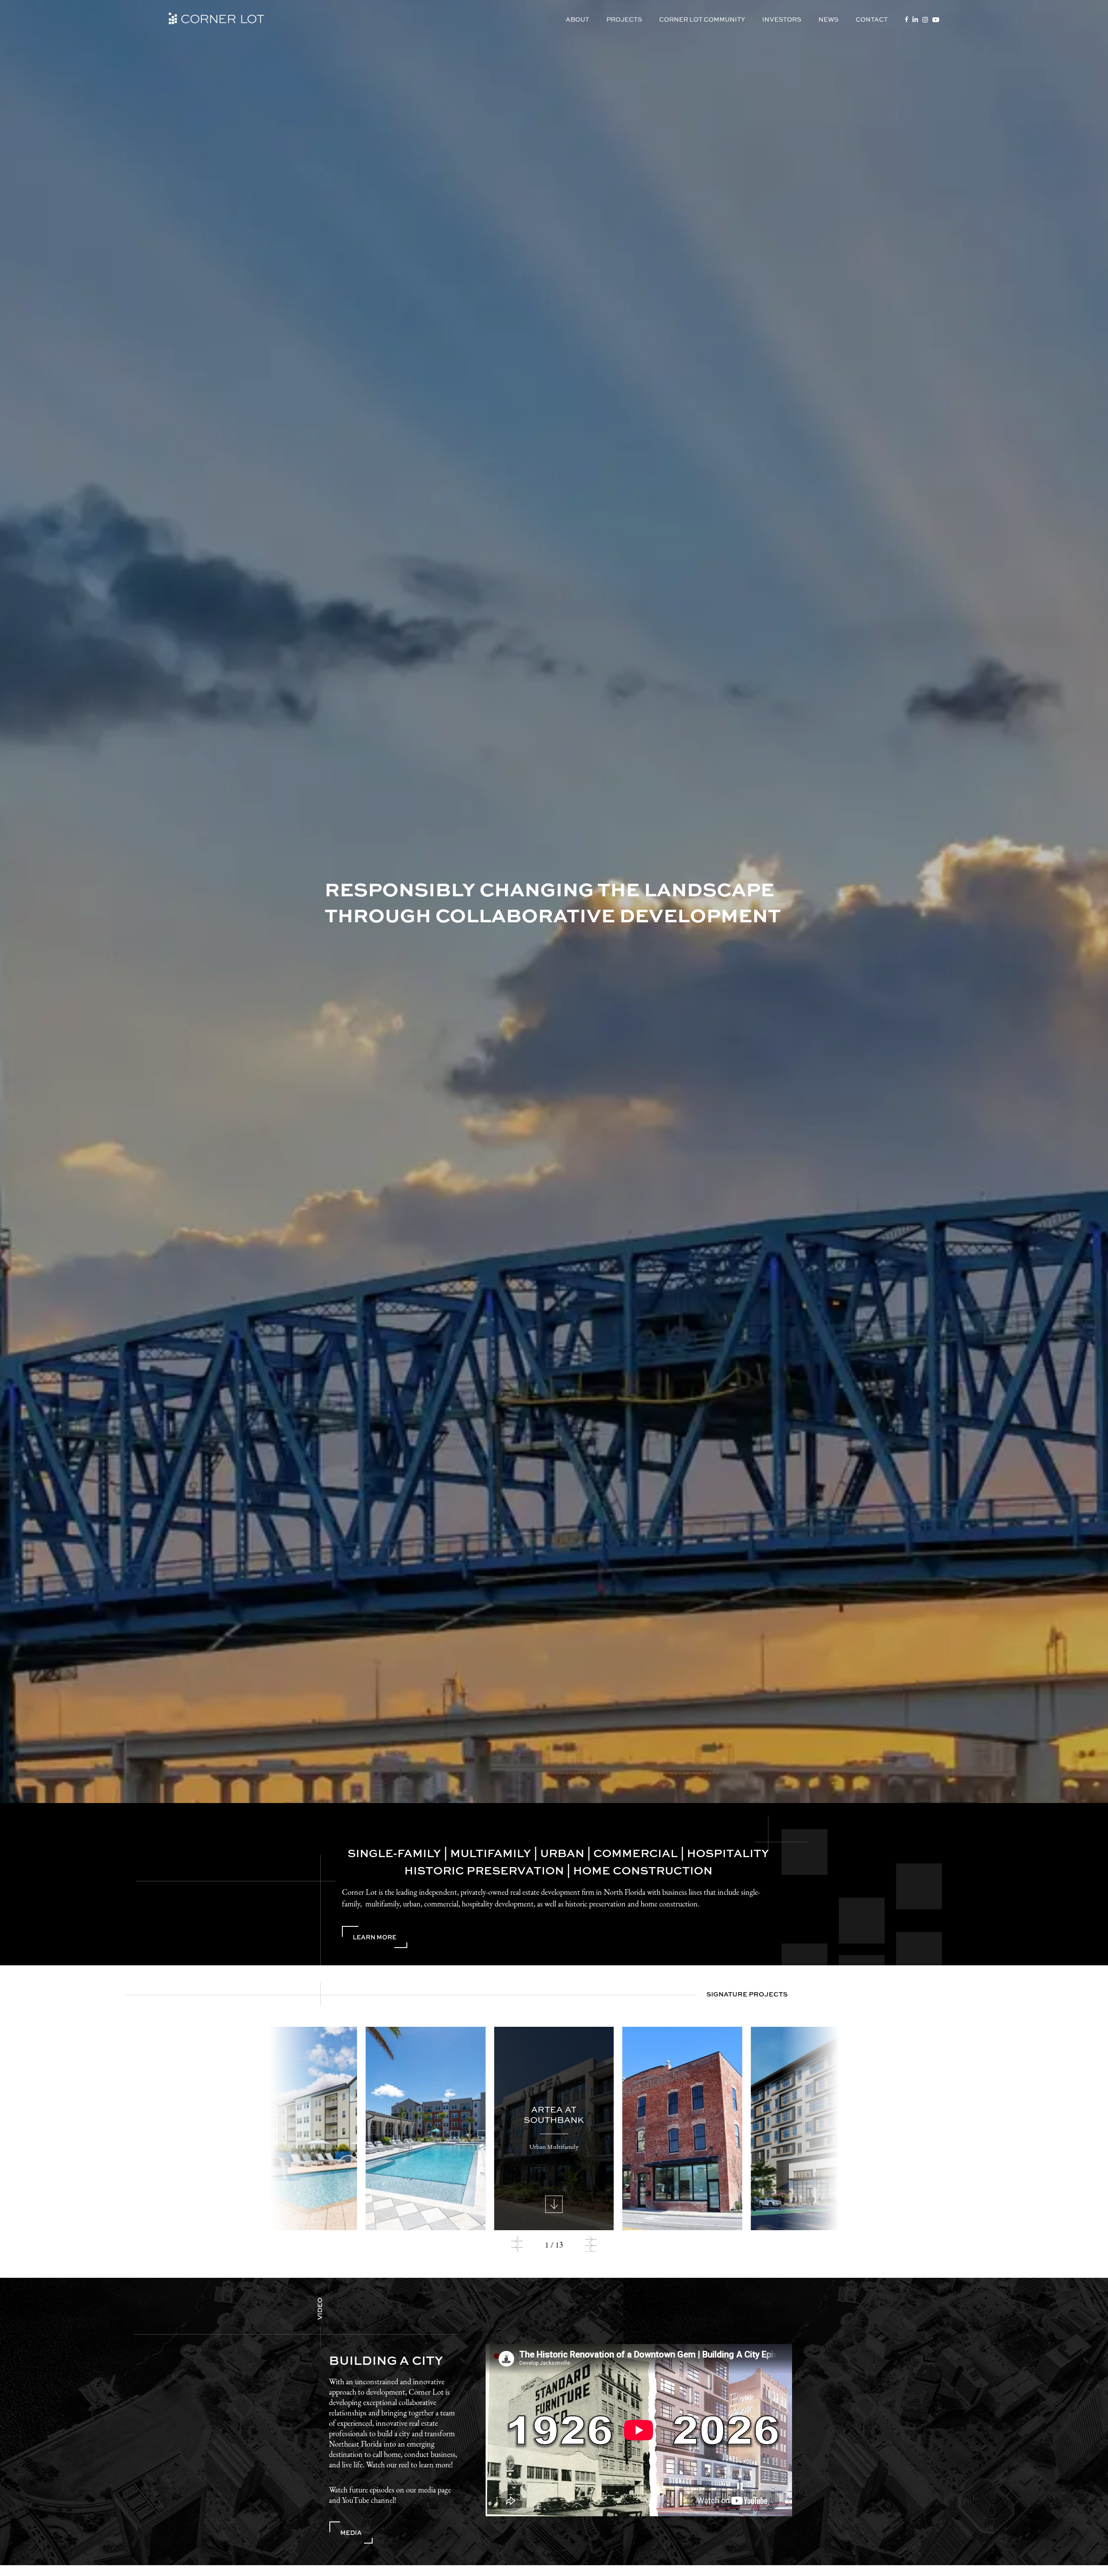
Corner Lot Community (702, 19)
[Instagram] (925, 20)
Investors (782, 19)
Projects (624, 19)
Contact (872, 19)
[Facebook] (907, 19)
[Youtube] (936, 20)
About (577, 19)
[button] (517, 2246)
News (828, 19)
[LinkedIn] (915, 19)
